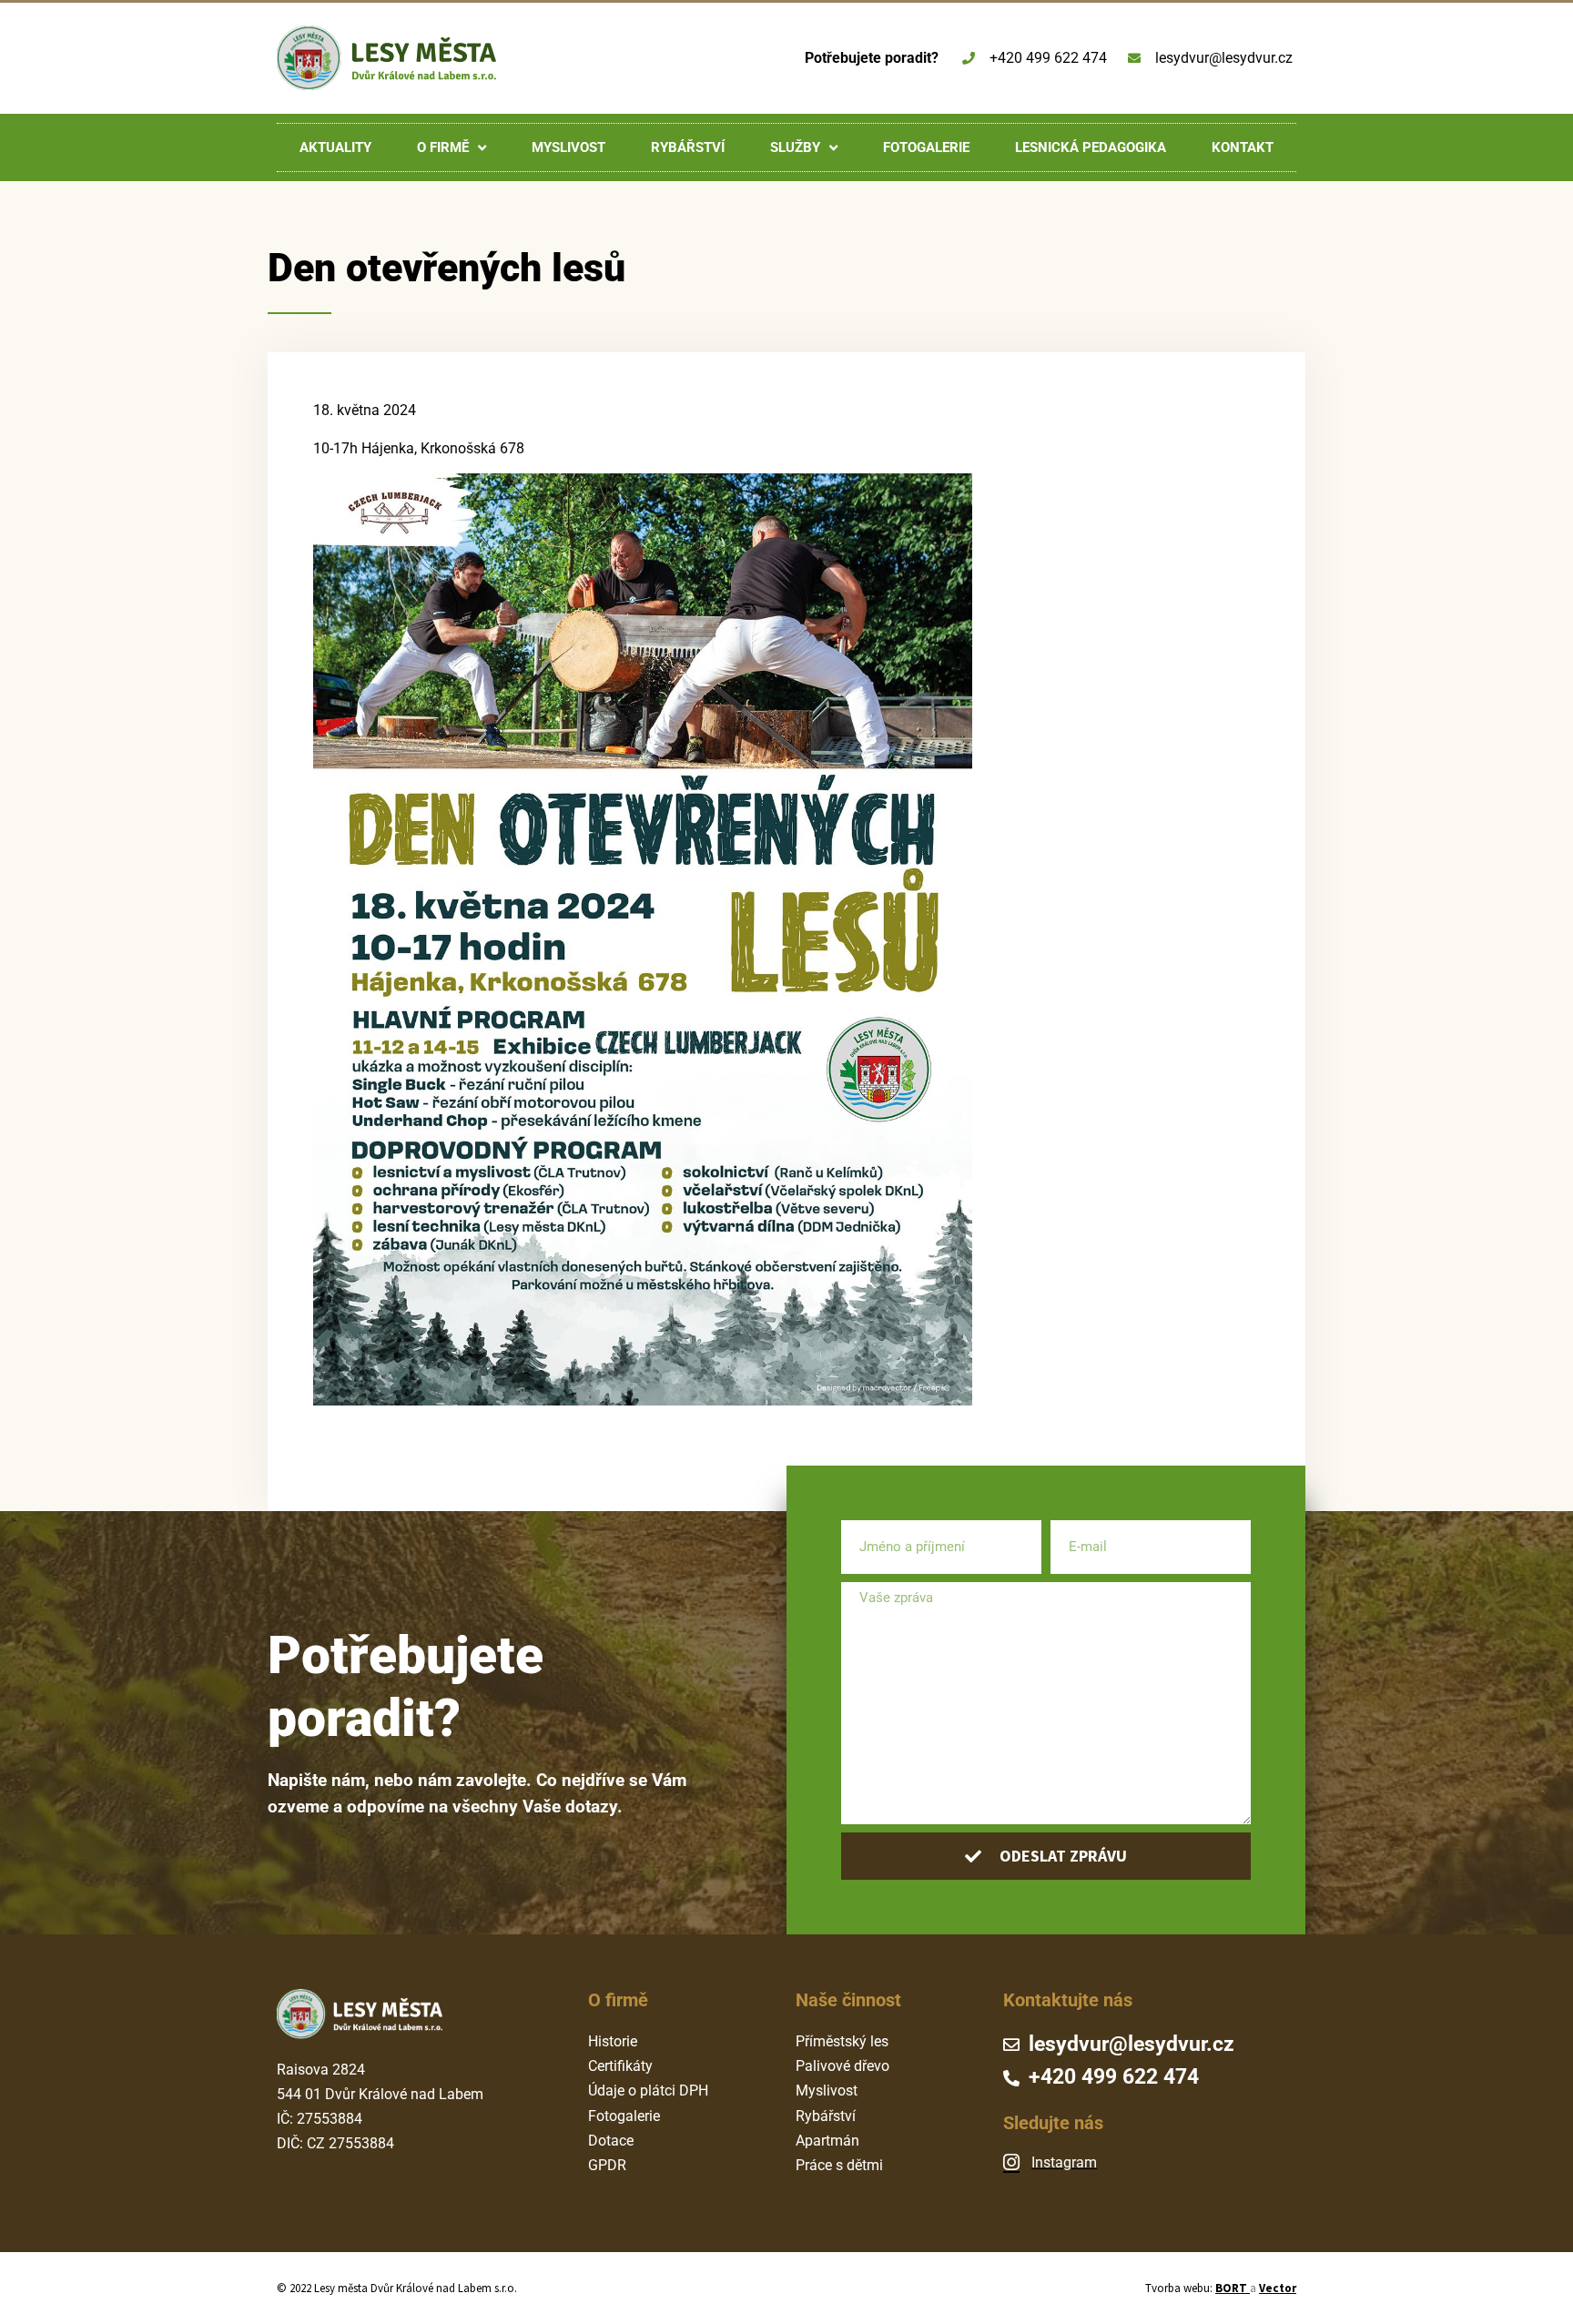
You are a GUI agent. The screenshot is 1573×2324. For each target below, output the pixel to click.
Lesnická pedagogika (1091, 147)
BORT (1233, 2288)
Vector (1278, 2288)
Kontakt (1243, 147)
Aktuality (335, 147)
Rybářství (688, 147)
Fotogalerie (926, 147)
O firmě (443, 147)
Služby (795, 147)
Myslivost (568, 147)
